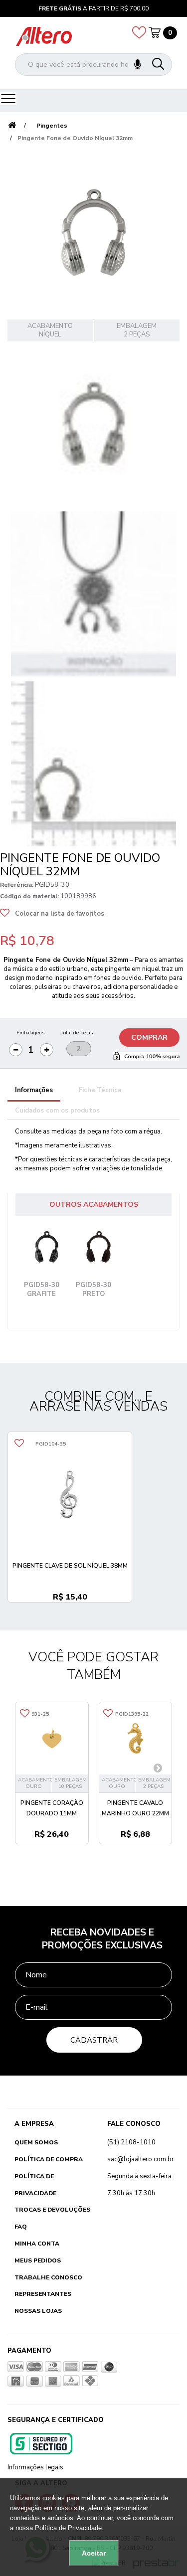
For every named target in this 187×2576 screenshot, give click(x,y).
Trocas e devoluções (52, 2210)
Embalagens (30, 1033)
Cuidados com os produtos (57, 1111)
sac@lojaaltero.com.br (141, 2159)
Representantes (43, 2294)
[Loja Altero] (44, 36)
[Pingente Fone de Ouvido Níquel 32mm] (93, 424)
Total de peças (77, 1033)
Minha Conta (37, 2244)
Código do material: (29, 896)
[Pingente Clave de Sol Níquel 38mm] (70, 1494)
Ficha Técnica (100, 1090)
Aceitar (94, 2553)
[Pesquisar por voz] (138, 65)
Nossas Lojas (38, 2311)
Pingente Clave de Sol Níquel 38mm (70, 1566)
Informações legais (35, 2467)
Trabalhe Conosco (48, 2277)
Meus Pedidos (38, 2260)
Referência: (17, 885)
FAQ (21, 2227)
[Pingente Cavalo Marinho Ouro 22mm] (136, 1739)
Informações (34, 1090)
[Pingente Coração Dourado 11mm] (52, 1739)
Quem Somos (36, 2142)
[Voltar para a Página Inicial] (12, 126)
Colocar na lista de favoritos (60, 914)
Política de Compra (49, 2159)
